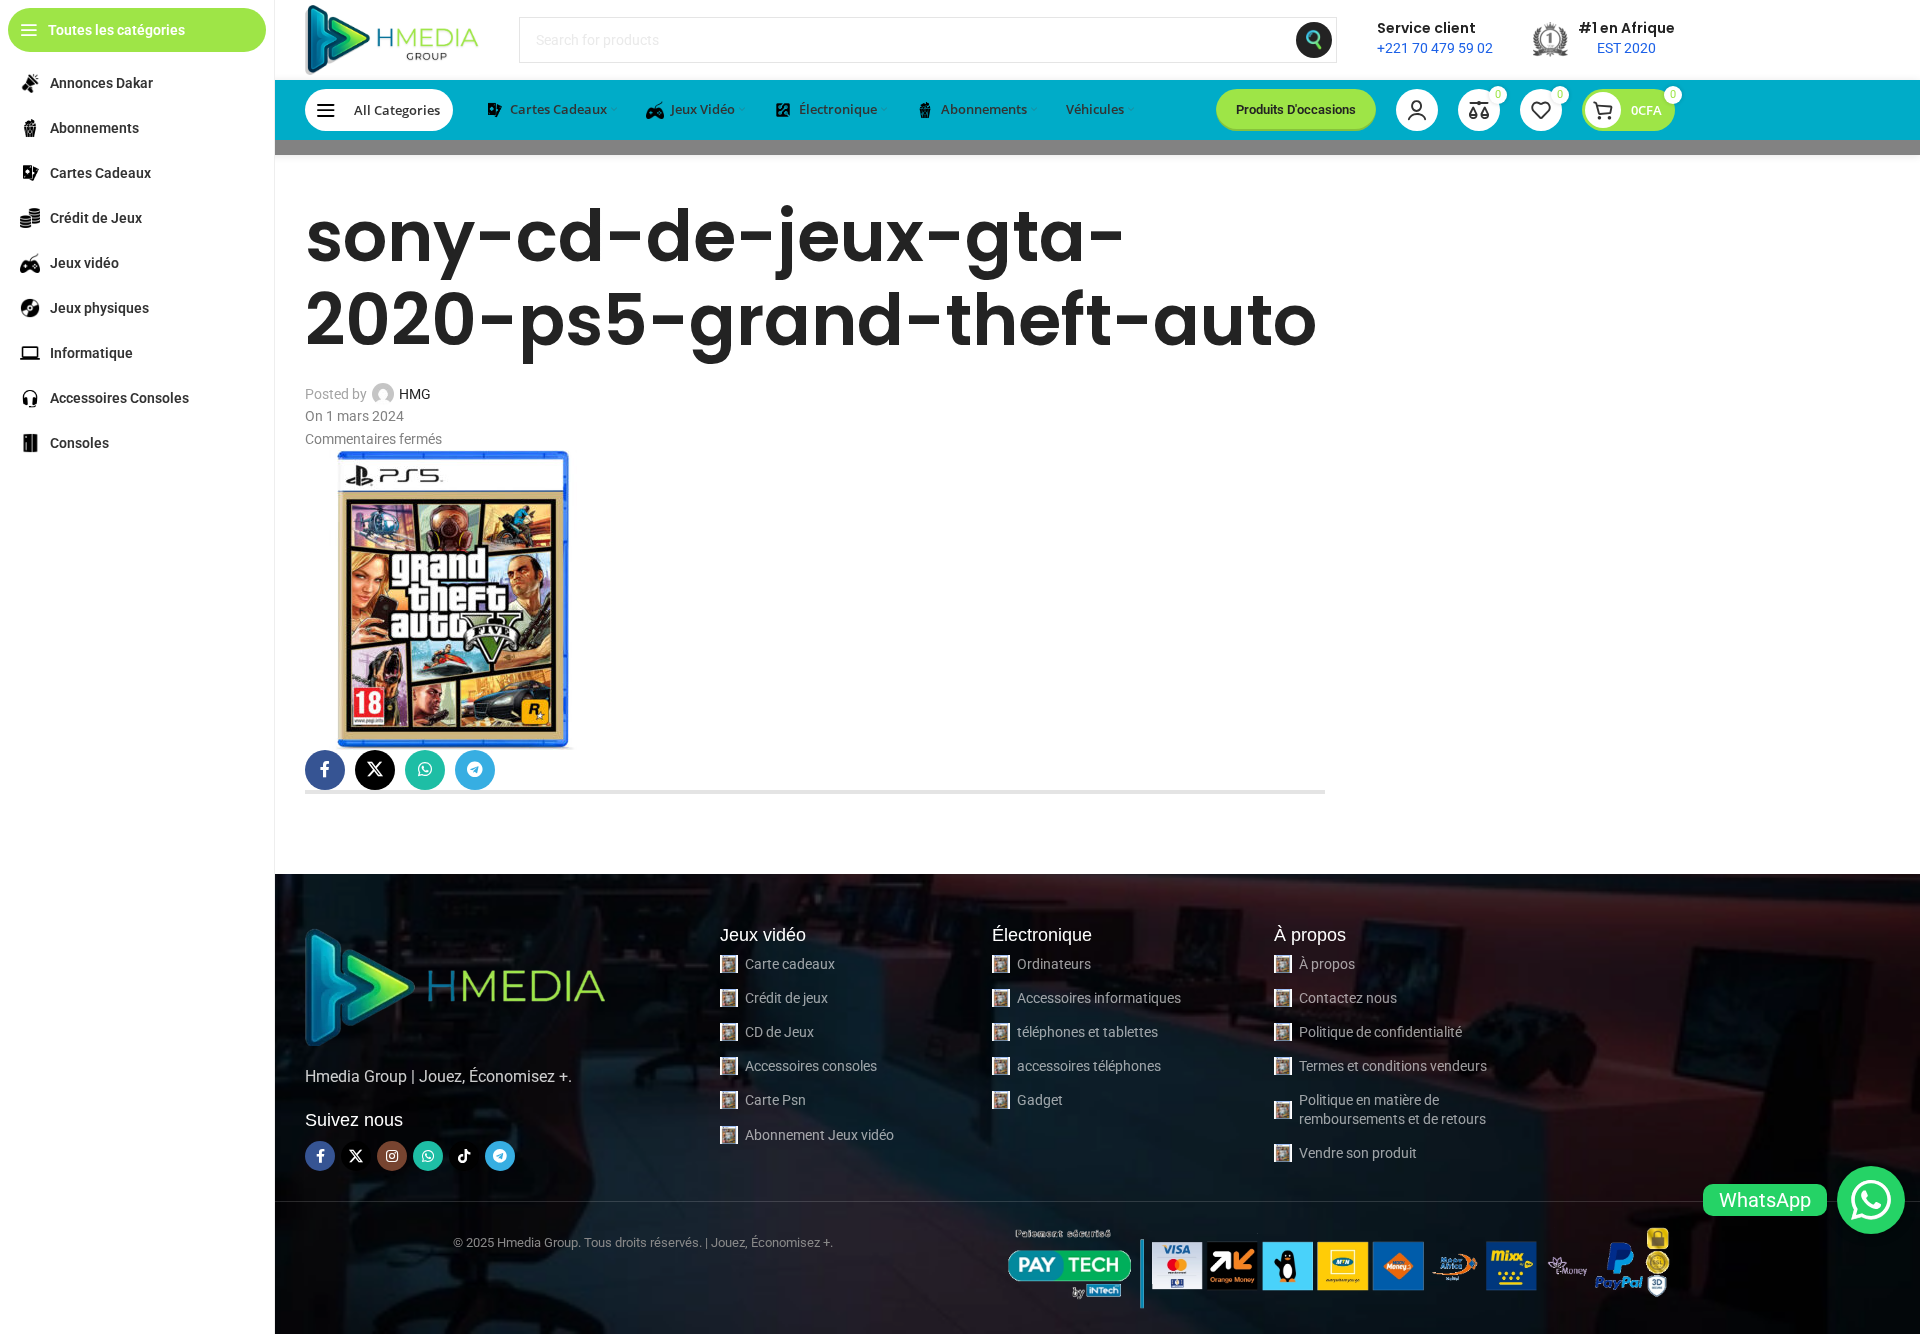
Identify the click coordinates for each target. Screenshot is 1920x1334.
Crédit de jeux (786, 998)
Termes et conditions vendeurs (1393, 1066)
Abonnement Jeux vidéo (819, 1135)
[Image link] (455, 984)
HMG (415, 394)
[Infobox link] (1435, 39)
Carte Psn (775, 1100)
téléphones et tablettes (1087, 1032)
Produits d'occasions (1296, 109)
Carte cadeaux (790, 964)
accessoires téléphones (1089, 1066)
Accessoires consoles (811, 1066)
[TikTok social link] (464, 1156)
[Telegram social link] (475, 770)
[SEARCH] (1314, 40)
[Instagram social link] (392, 1156)
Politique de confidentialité (1380, 1032)
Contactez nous (1348, 998)
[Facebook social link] (325, 770)
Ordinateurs (1054, 964)
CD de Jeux (779, 1032)
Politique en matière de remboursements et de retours (1392, 1109)
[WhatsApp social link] (425, 770)
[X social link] (375, 770)
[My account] (1417, 110)
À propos (1327, 964)
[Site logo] (392, 39)
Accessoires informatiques (1099, 998)
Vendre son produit (1358, 1153)
